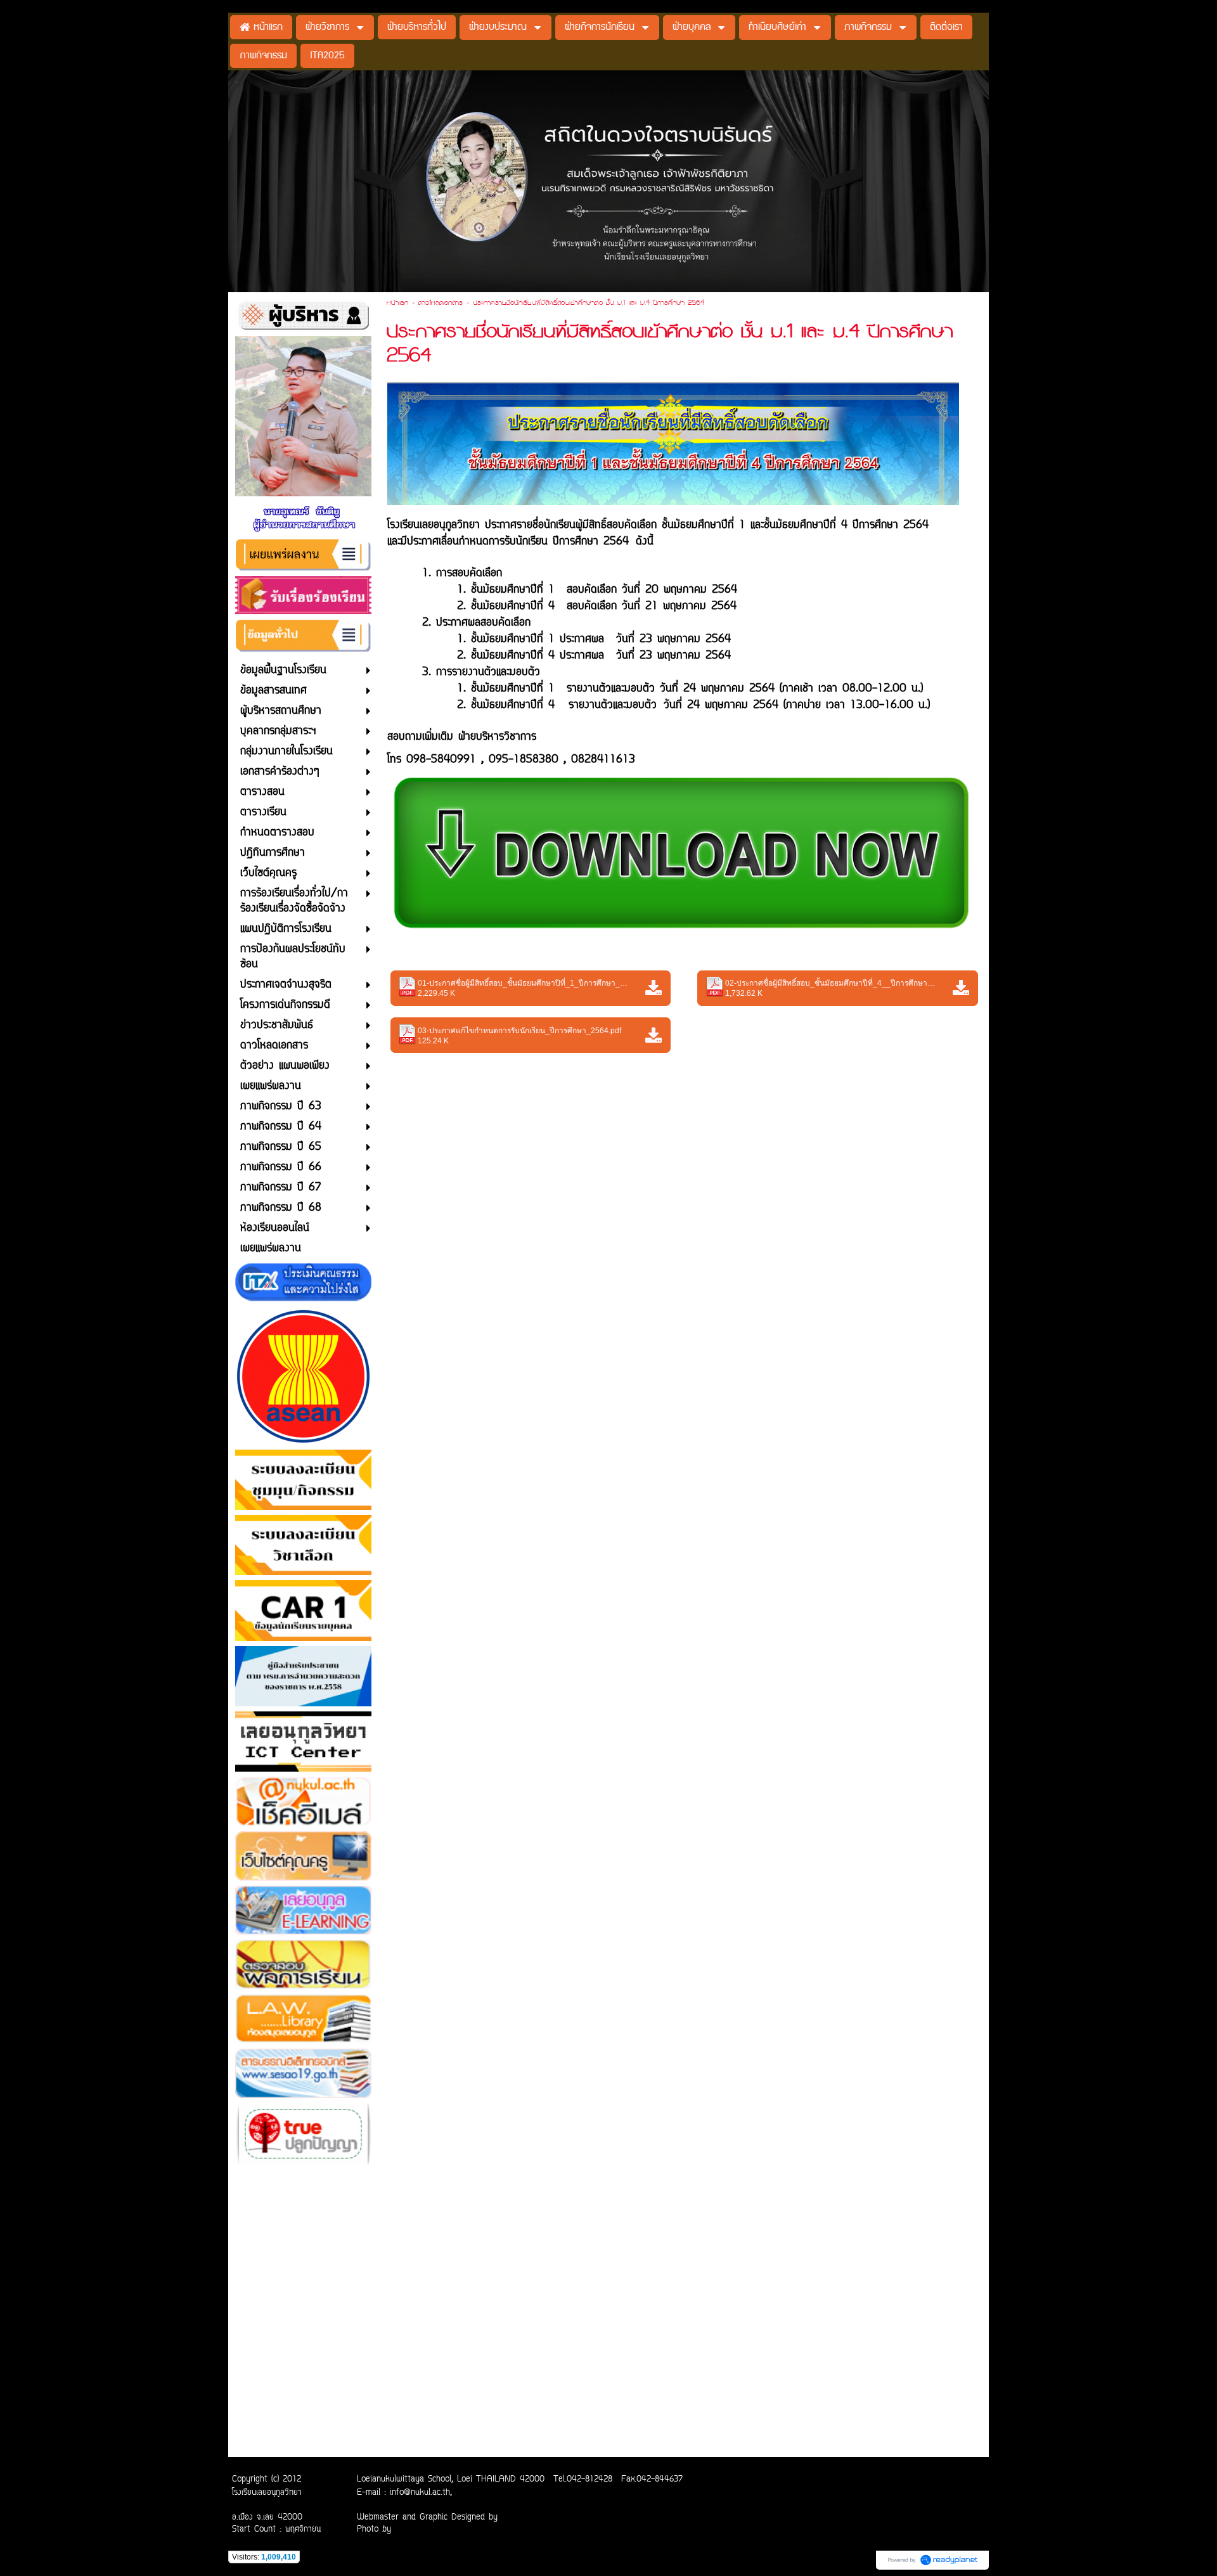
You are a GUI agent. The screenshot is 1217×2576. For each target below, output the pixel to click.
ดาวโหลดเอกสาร (441, 304)
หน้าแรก (397, 304)
